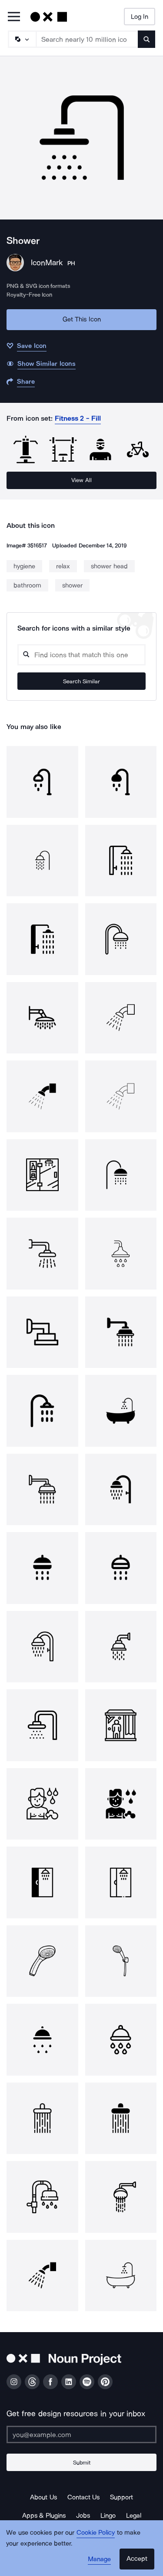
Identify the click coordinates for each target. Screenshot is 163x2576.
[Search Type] (22, 39)
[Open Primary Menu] (14, 17)
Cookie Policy (96, 2532)
